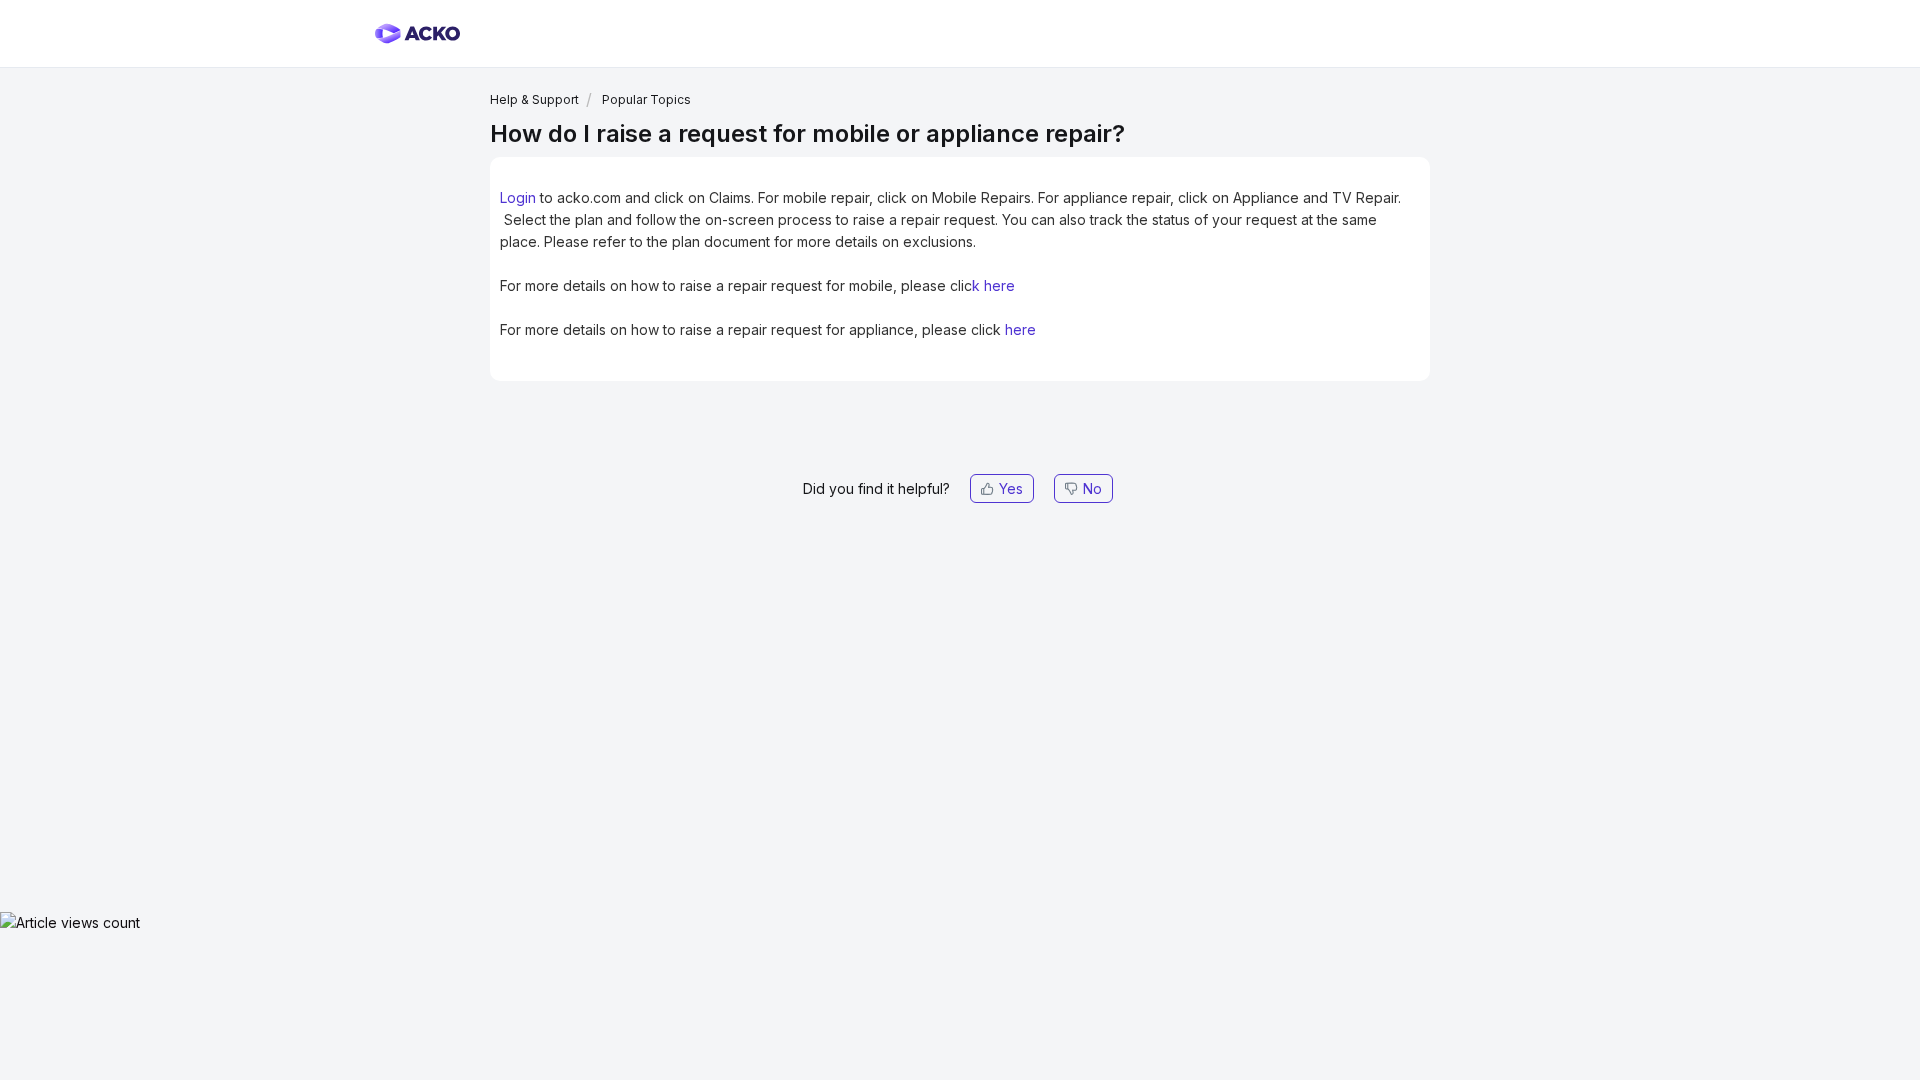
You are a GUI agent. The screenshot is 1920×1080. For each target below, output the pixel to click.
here (999, 285)
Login (518, 197)
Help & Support (534, 99)
